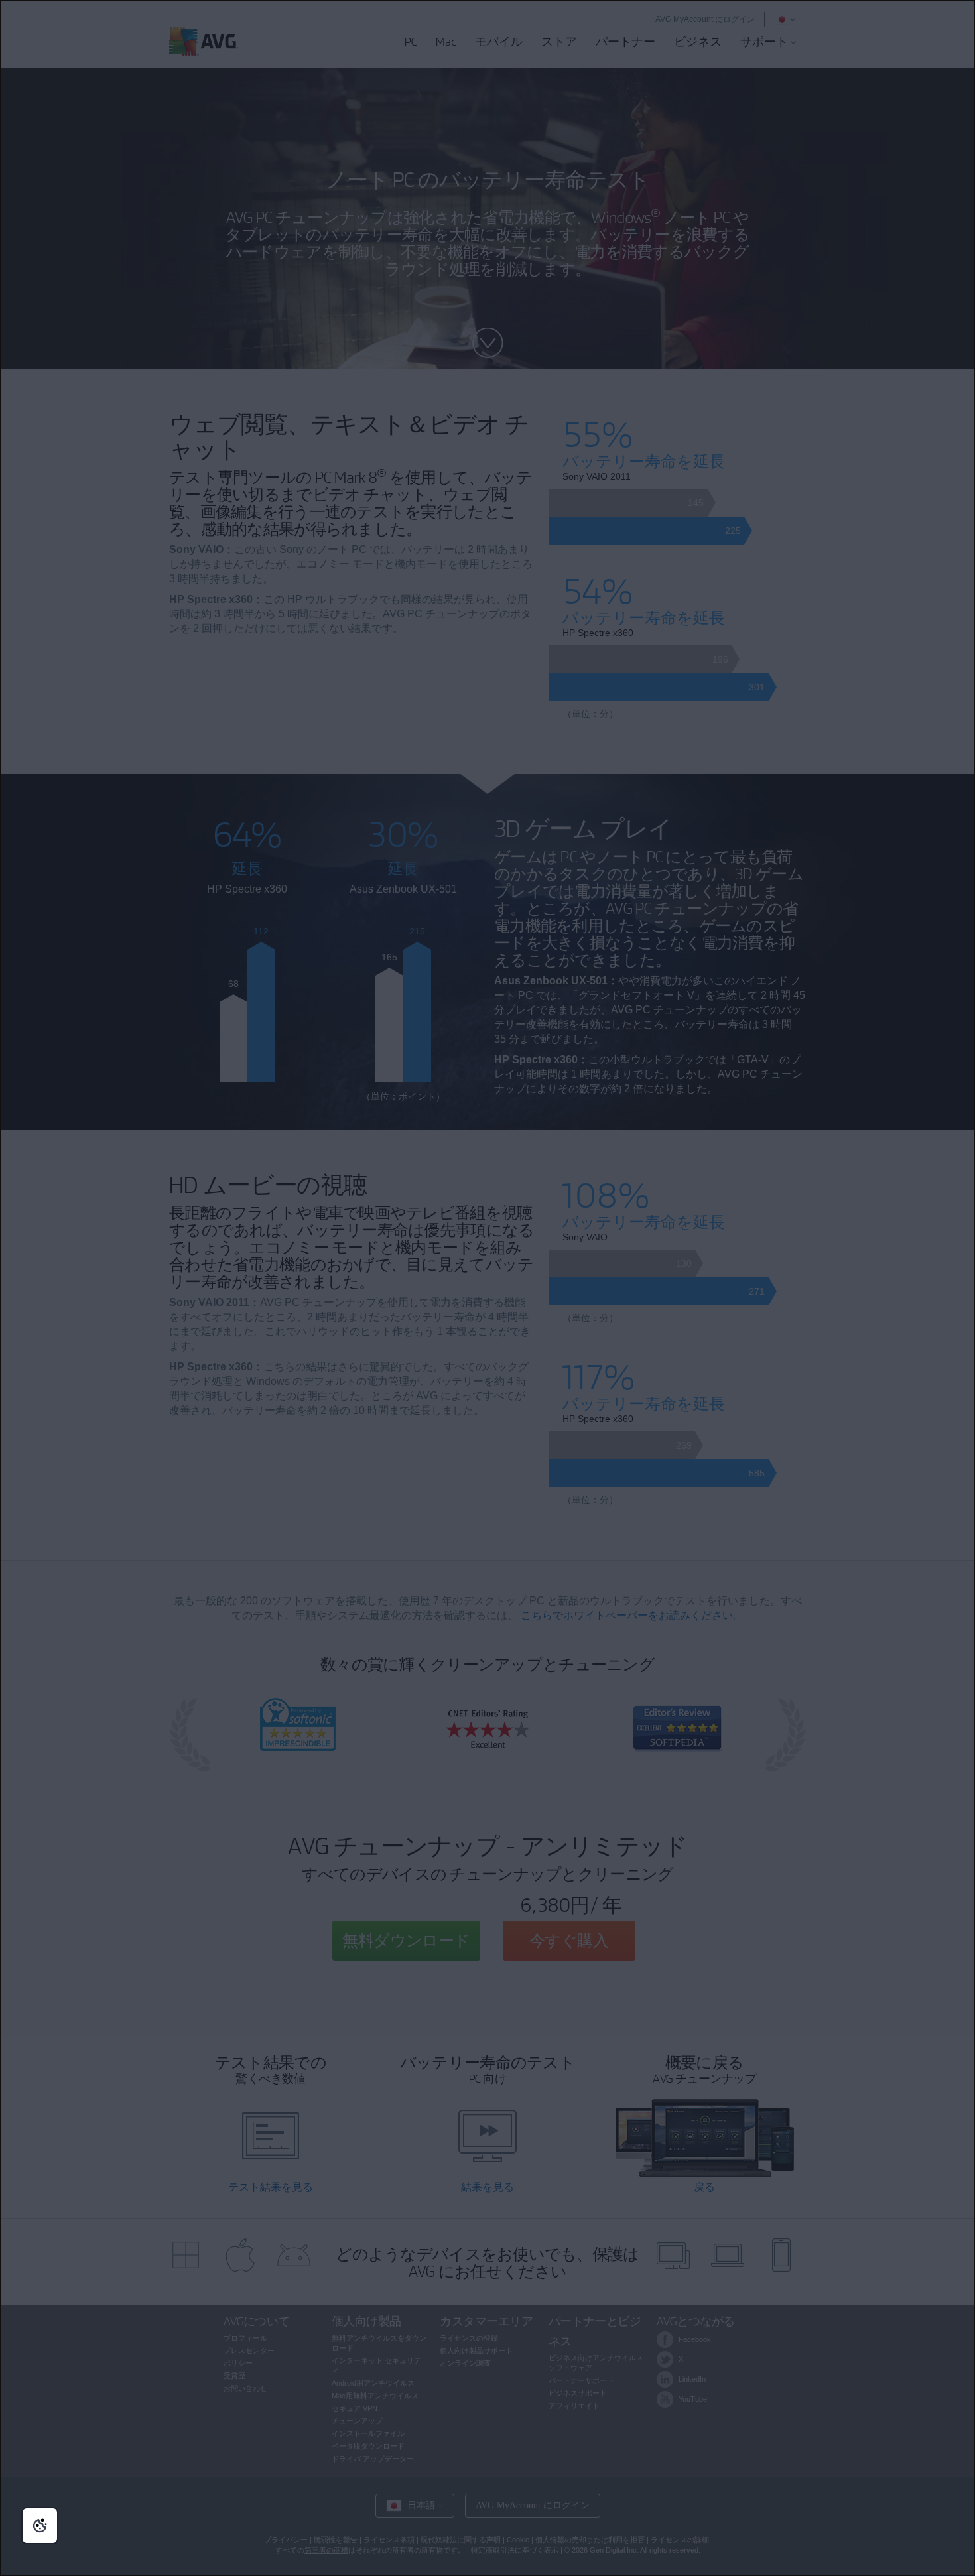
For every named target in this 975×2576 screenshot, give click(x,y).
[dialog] (487, 1288)
